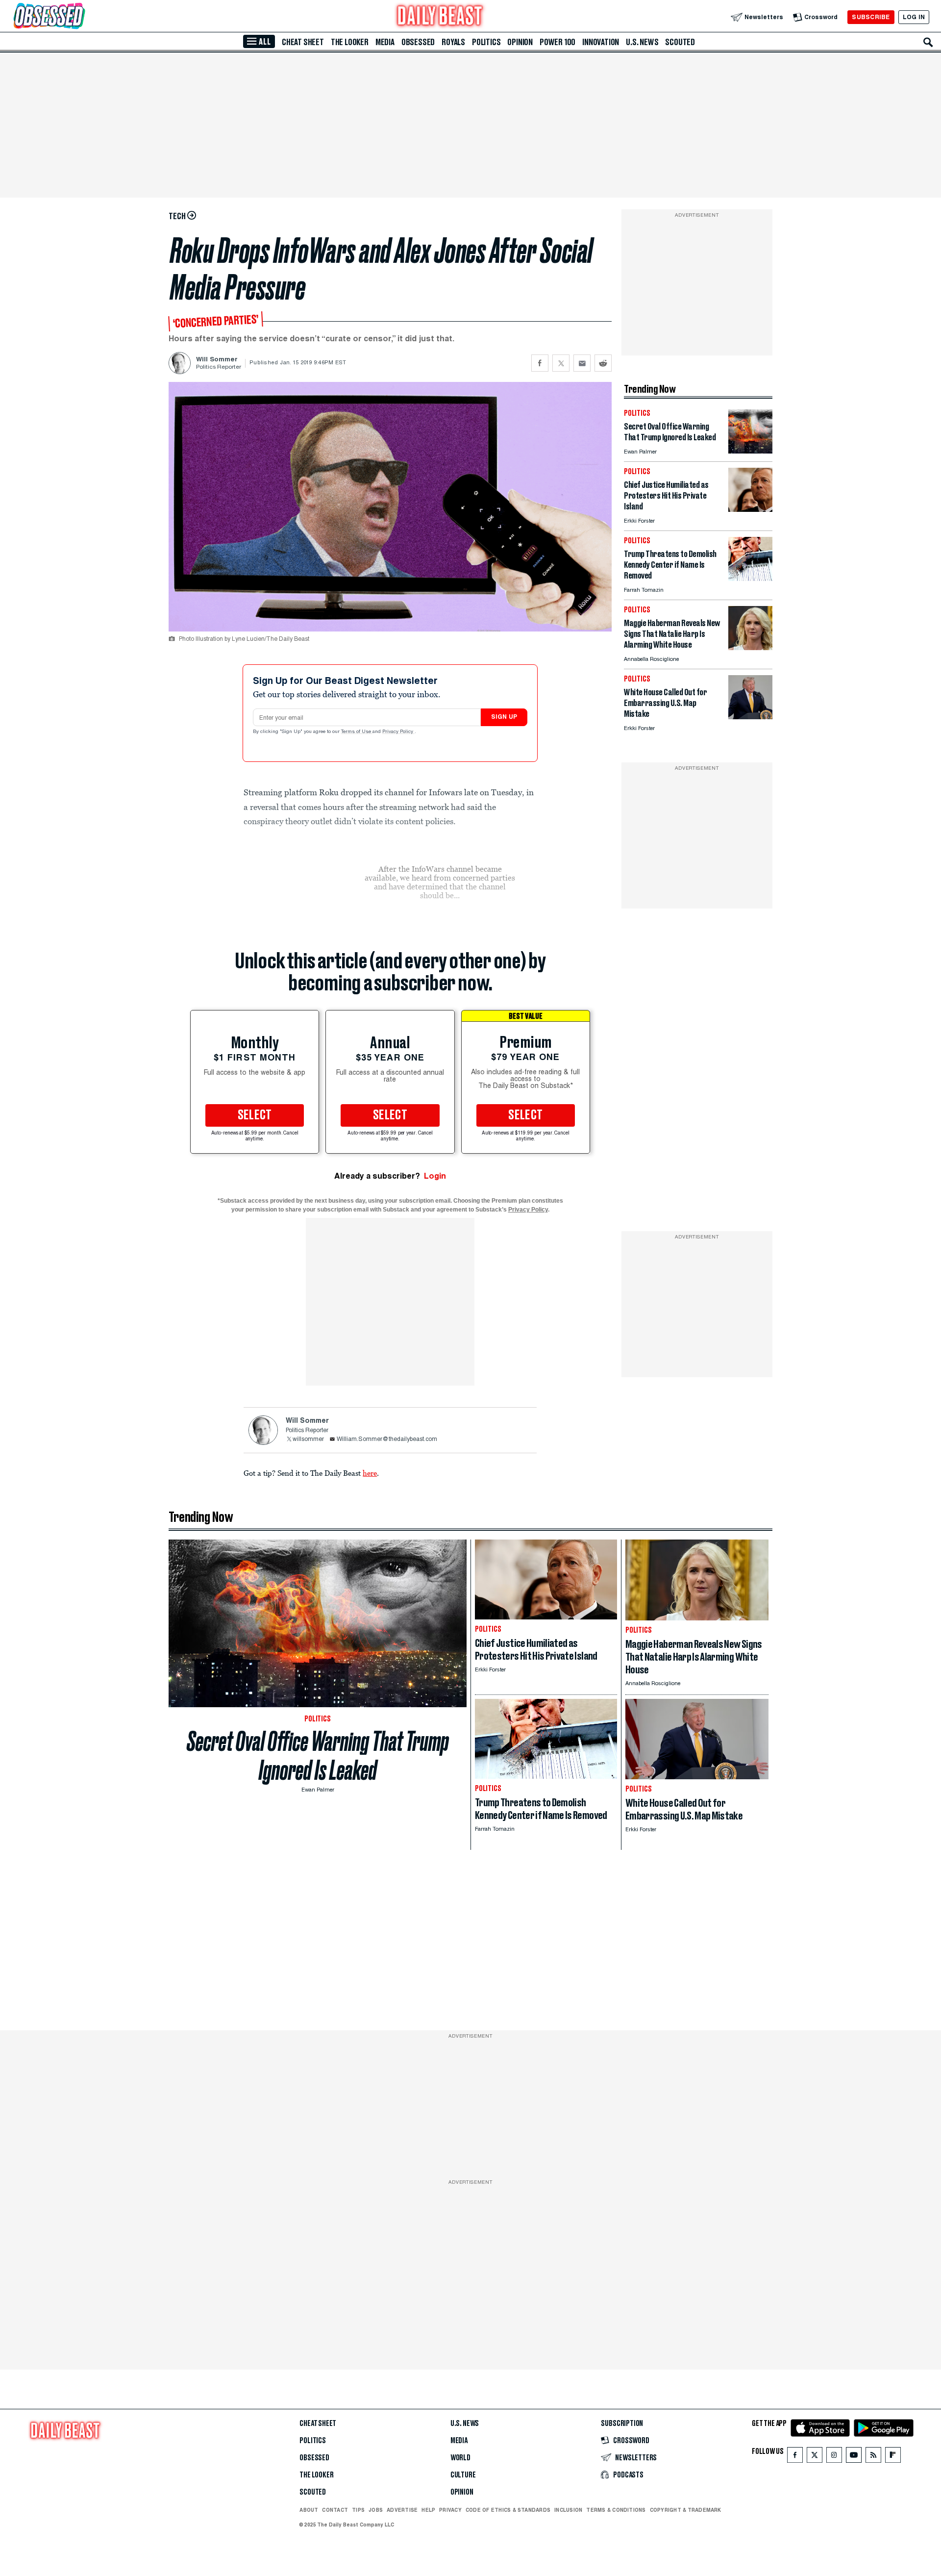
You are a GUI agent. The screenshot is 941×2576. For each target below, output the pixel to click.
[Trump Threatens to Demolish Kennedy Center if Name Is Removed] (750, 578)
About (309, 2510)
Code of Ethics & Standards (508, 2510)
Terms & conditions (616, 2510)
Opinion (520, 42)
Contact (335, 2510)
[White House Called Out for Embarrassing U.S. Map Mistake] (750, 717)
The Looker (350, 42)
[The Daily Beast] (440, 17)
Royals (453, 42)
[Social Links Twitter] (815, 2457)
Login (435, 1176)
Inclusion (568, 2510)
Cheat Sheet (303, 42)
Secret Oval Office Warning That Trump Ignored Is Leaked (318, 1756)
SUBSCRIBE (871, 17)
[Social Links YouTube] (854, 2457)
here (370, 1473)
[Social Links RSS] (873, 2457)
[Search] (928, 42)
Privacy (450, 2510)
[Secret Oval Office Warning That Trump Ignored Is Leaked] (750, 451)
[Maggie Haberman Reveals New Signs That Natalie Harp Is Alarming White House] (750, 647)
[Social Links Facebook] (795, 2457)
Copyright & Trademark (686, 2510)
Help (428, 2510)
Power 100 (557, 42)
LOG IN (914, 17)
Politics (486, 42)
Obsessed (418, 42)
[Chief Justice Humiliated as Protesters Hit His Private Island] (750, 509)
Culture (463, 2475)
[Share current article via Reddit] (603, 363)
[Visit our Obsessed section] (80, 17)
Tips (358, 2510)
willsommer (308, 1440)
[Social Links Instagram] (834, 2457)
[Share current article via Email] (582, 363)
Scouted (680, 42)
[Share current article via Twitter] (561, 363)
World (460, 2458)
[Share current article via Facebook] (540, 363)
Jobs (376, 2510)
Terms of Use (357, 732)
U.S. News (642, 42)
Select (255, 1115)
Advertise (402, 2510)
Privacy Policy (398, 732)
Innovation (601, 42)
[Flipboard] (893, 2457)
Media (385, 42)
